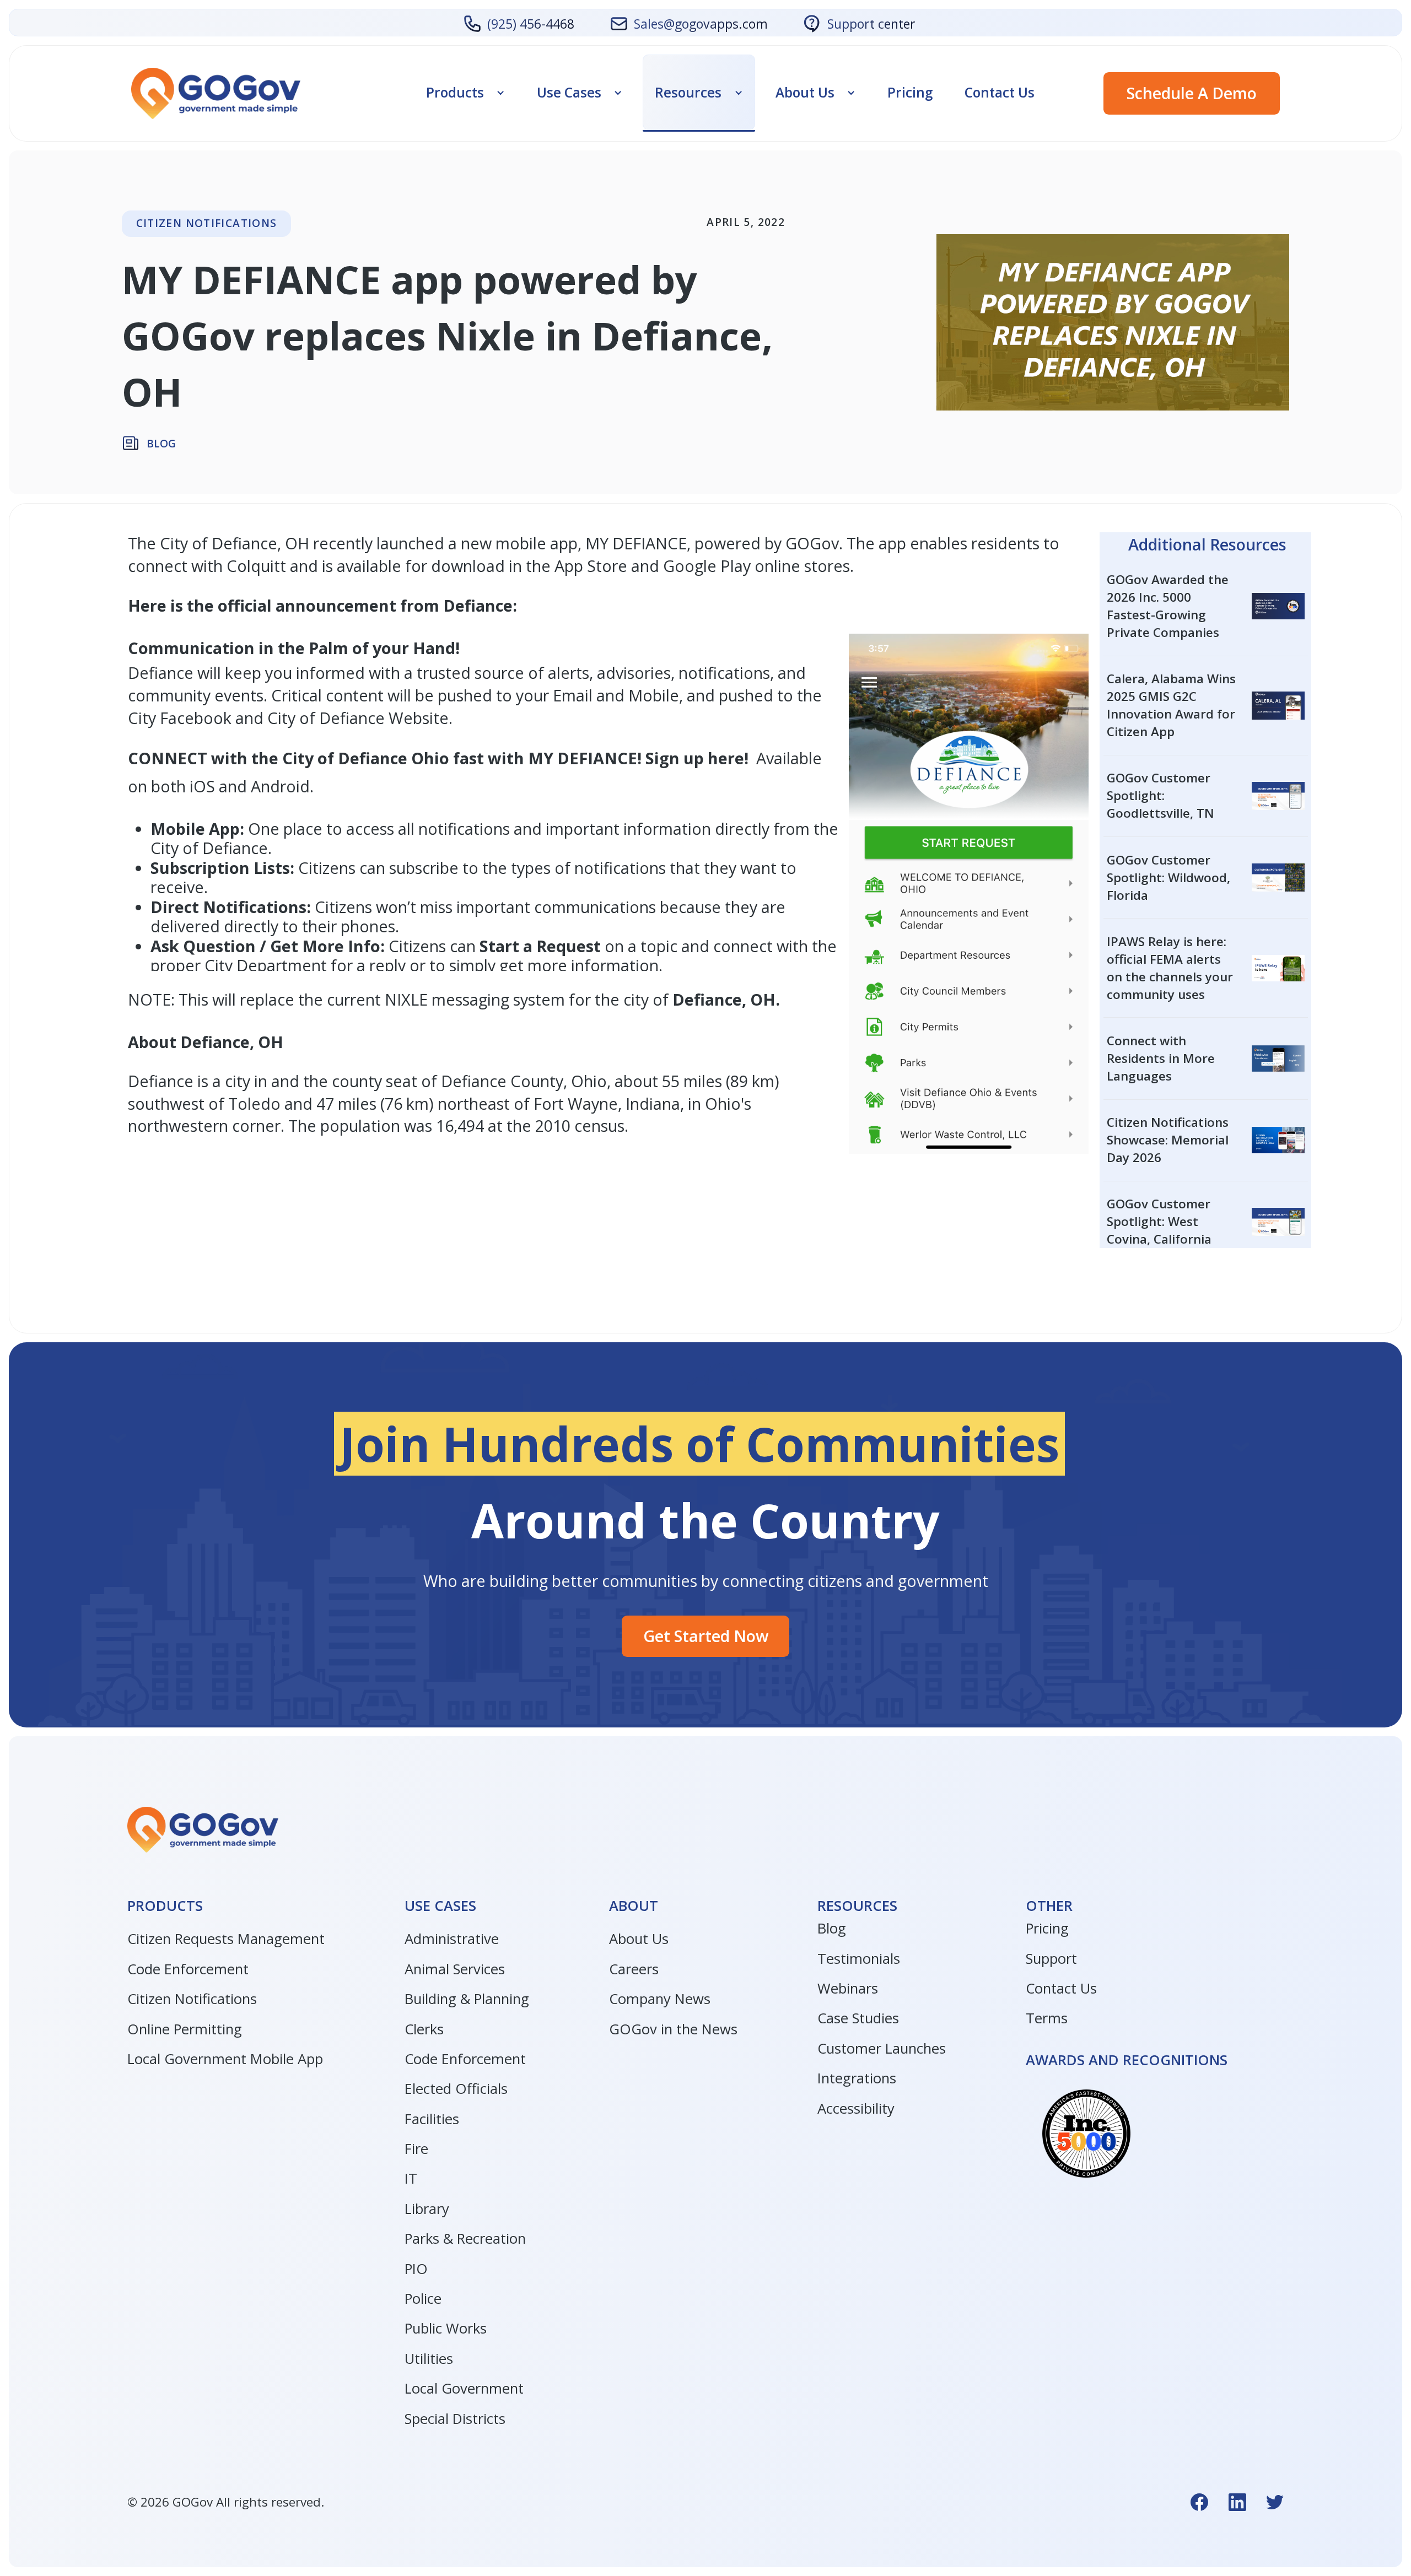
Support (1051, 1959)
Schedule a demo (1192, 93)
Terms (1047, 2018)
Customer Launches (882, 2048)
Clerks (424, 2029)
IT (411, 2178)
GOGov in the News (673, 2029)
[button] (466, 92)
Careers (634, 1969)
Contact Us (1000, 92)
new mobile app (517, 543)
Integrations (857, 2078)
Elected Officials (456, 2089)
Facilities (432, 2119)
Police (423, 2299)
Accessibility (856, 2108)
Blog (832, 1928)
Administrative (452, 1939)
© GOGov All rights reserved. (226, 2502)
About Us (639, 1939)
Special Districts (455, 2419)
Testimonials (859, 1959)
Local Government (464, 2388)
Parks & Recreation (465, 2239)
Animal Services (455, 1969)
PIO (416, 2269)
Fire (416, 2149)
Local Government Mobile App (225, 2059)
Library (427, 2209)
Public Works (446, 2328)
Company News (660, 1999)
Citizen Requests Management (226, 1939)
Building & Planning (467, 1999)
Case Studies (858, 2018)
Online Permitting (185, 2029)
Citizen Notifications (192, 1999)
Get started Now (706, 1636)
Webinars (848, 1988)
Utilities (429, 2359)
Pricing (910, 92)
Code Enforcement (188, 1969)
